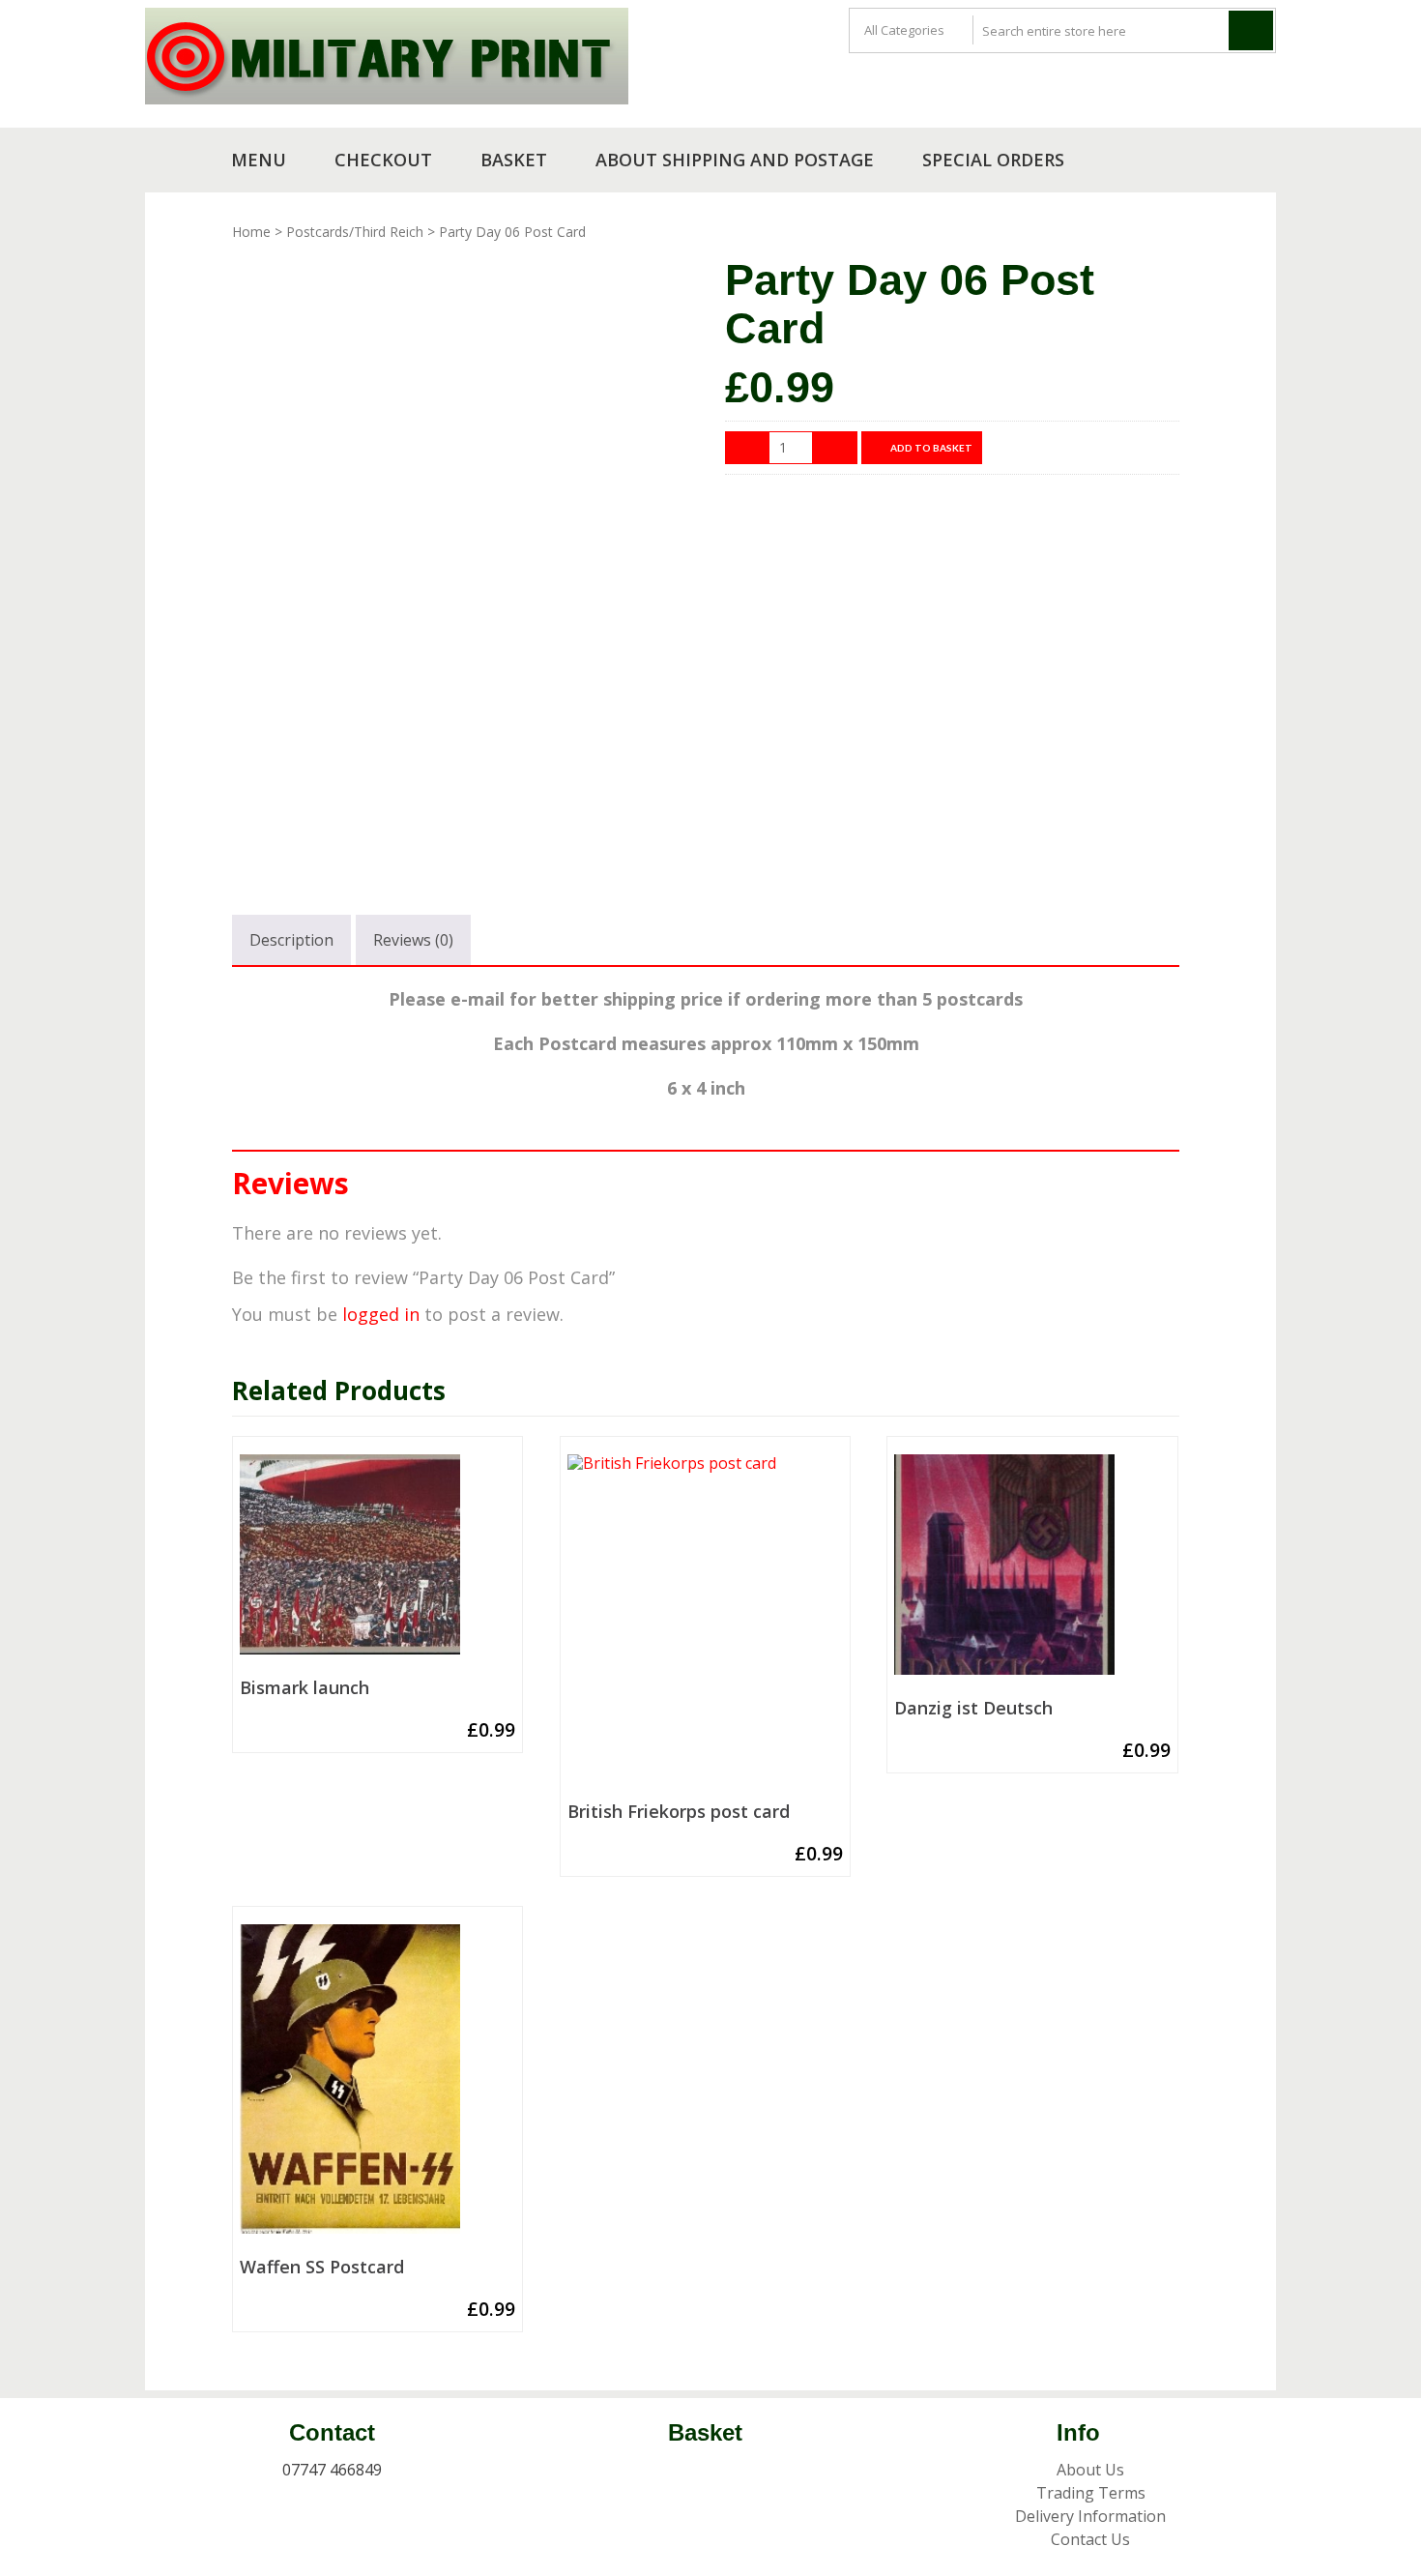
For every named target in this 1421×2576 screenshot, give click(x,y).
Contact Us (1090, 2539)
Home (251, 232)
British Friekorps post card (679, 1812)
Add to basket (931, 448)
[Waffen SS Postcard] (377, 2087)
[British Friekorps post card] (705, 1624)
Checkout (383, 160)
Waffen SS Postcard (322, 2268)
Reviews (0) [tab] (413, 940)
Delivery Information (1090, 2516)
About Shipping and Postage (735, 160)
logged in (381, 1314)
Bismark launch (304, 1688)
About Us (1090, 2470)
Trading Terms (1091, 2493)
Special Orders (993, 160)
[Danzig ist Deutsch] (1032, 1572)
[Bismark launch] (377, 1562)
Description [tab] (291, 940)
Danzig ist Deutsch (973, 1709)
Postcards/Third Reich (355, 232)
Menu (259, 160)
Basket (514, 160)
